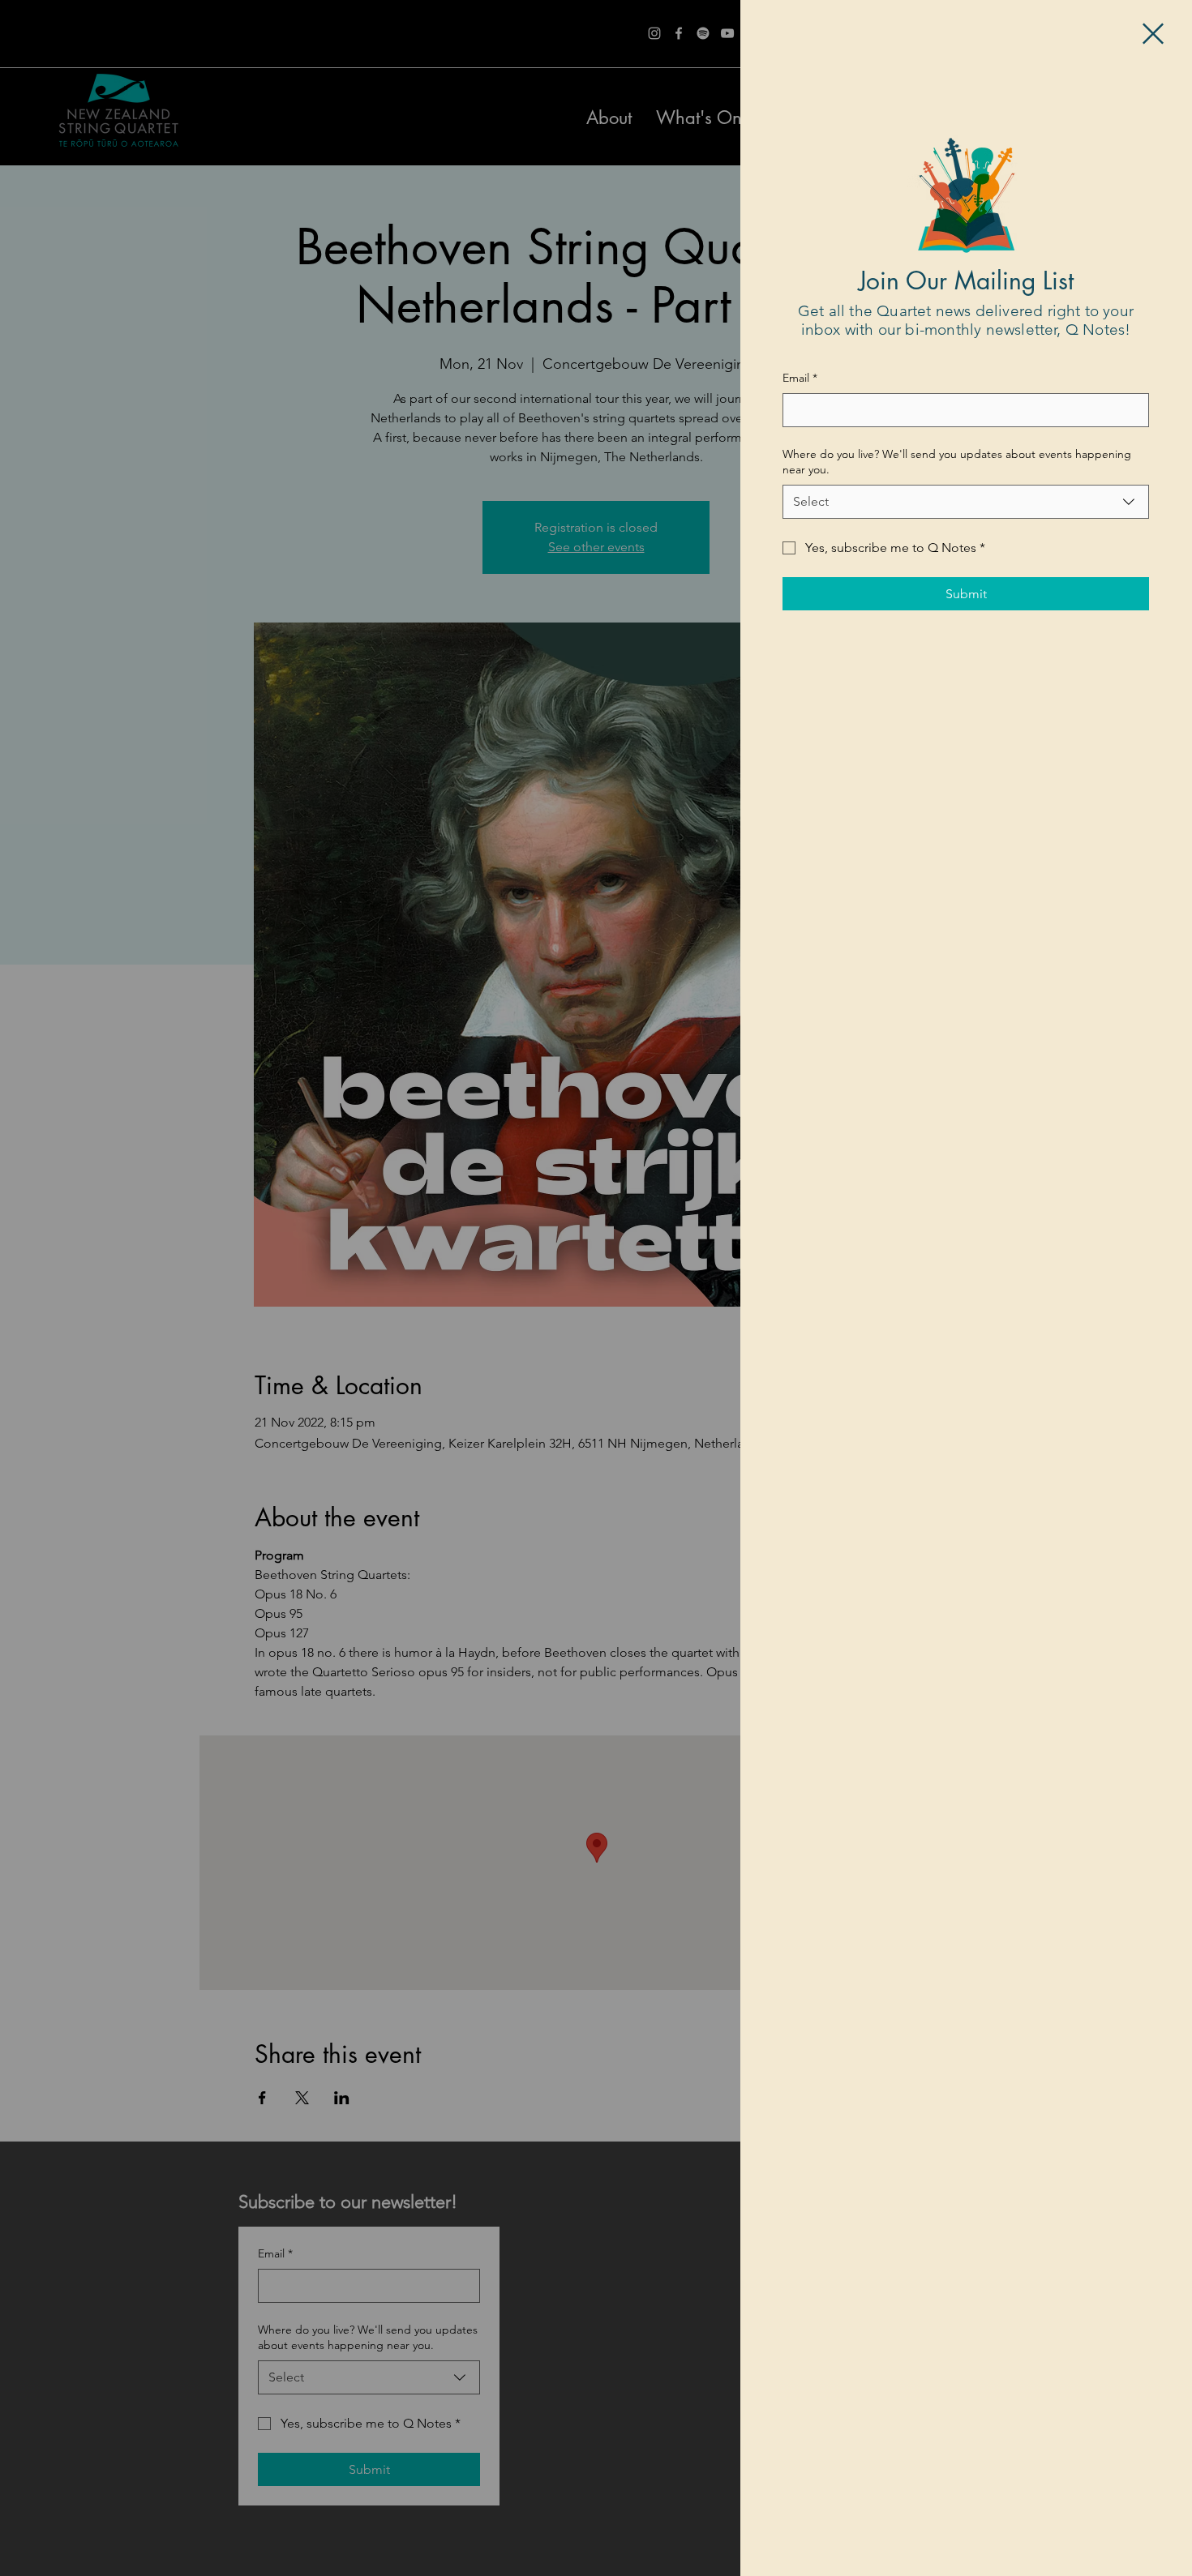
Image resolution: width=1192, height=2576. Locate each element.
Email (800, 378)
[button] (1153, 34)
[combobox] (966, 502)
